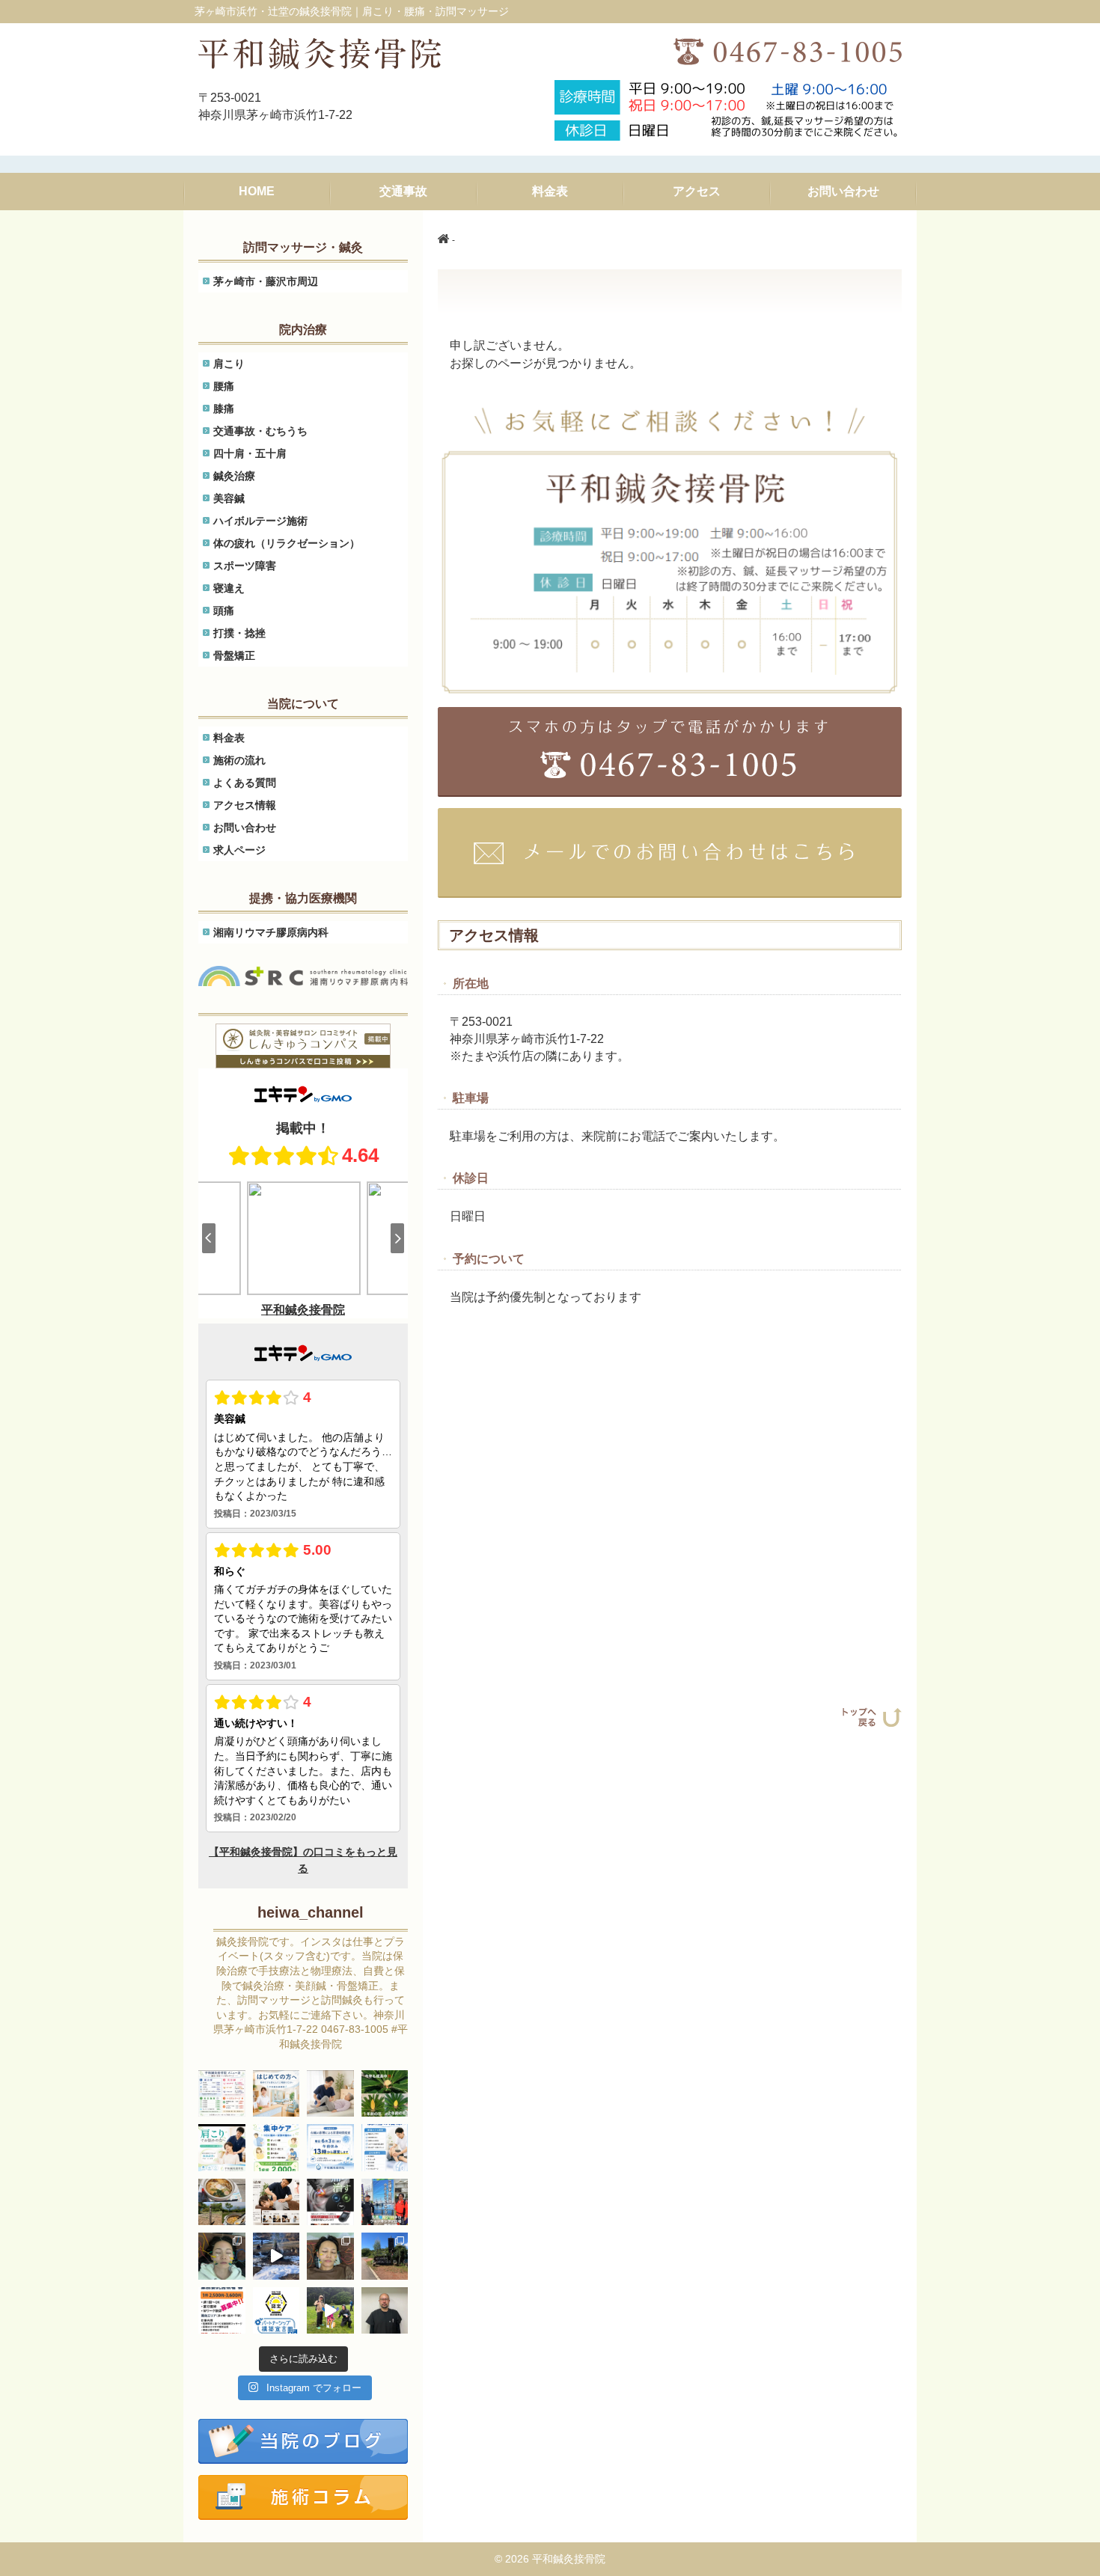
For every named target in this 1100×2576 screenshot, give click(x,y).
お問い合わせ (245, 827)
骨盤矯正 (234, 655)
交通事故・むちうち (260, 431)
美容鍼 (229, 498)
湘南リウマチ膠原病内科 (271, 932)
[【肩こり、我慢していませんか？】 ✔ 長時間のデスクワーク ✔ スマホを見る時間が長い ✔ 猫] (276, 2202)
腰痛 (224, 386)
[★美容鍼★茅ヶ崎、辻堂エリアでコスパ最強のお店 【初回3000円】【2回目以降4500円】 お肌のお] (222, 2256)
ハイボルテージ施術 (260, 521)
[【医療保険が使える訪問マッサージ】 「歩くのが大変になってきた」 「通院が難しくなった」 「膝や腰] (330, 2094)
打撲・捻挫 (239, 633)
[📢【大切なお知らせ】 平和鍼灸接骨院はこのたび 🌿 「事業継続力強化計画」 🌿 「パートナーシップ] (276, 2311)
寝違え (229, 588)
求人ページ (239, 850)
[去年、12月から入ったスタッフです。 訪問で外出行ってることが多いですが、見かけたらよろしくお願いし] (385, 2311)
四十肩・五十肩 (250, 453)
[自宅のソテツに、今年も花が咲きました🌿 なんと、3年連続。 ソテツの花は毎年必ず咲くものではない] (385, 2094)
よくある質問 (245, 783)
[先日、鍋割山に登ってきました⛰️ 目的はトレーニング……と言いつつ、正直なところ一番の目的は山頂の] (222, 2202)
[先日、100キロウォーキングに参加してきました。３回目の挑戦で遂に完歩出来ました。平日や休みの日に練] (330, 2311)
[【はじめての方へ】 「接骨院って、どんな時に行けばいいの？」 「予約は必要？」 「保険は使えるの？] (276, 2094)
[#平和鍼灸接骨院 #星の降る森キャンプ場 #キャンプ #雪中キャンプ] (276, 2256)
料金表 (229, 738)
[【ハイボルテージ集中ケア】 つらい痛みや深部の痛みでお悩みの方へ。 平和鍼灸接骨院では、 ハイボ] (276, 2148)
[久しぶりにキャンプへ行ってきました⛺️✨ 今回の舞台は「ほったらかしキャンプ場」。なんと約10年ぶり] (385, 2256)
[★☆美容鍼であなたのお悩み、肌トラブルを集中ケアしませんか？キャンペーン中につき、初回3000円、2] (330, 2256)
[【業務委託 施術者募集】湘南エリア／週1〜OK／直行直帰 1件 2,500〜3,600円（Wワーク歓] (222, 2311)
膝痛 (224, 409)
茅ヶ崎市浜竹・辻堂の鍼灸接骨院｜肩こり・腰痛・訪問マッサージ (352, 11)
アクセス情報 (245, 805)
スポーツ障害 (245, 566)
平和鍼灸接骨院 (569, 2559)
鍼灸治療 (234, 476)
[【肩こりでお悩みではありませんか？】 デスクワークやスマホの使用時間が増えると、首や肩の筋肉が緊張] (222, 2148)
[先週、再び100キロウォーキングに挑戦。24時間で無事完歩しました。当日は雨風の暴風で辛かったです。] (385, 2202)
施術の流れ (239, 760)
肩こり (229, 364)
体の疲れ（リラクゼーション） (287, 543)
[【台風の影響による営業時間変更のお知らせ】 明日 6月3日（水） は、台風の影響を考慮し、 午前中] (330, 2148)
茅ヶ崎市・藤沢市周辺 (266, 281)
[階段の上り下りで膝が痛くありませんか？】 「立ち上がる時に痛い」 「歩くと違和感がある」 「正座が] (385, 2148)
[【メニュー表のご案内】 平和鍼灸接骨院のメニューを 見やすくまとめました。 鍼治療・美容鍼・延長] (222, 2094)
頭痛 (224, 611)
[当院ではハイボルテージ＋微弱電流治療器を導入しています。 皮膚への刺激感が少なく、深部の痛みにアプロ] (330, 2202)
